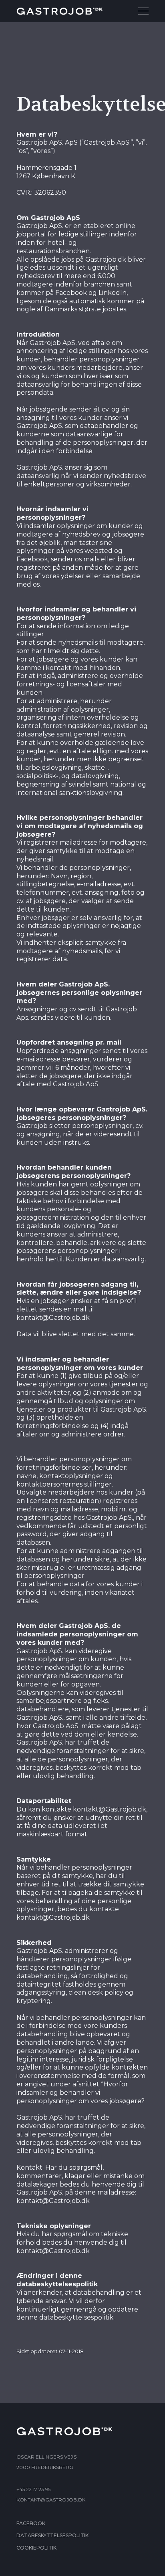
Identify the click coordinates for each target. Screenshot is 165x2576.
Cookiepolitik (36, 2548)
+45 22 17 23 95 (33, 2489)
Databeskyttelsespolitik (52, 2535)
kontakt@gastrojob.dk (51, 2500)
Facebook (31, 2523)
